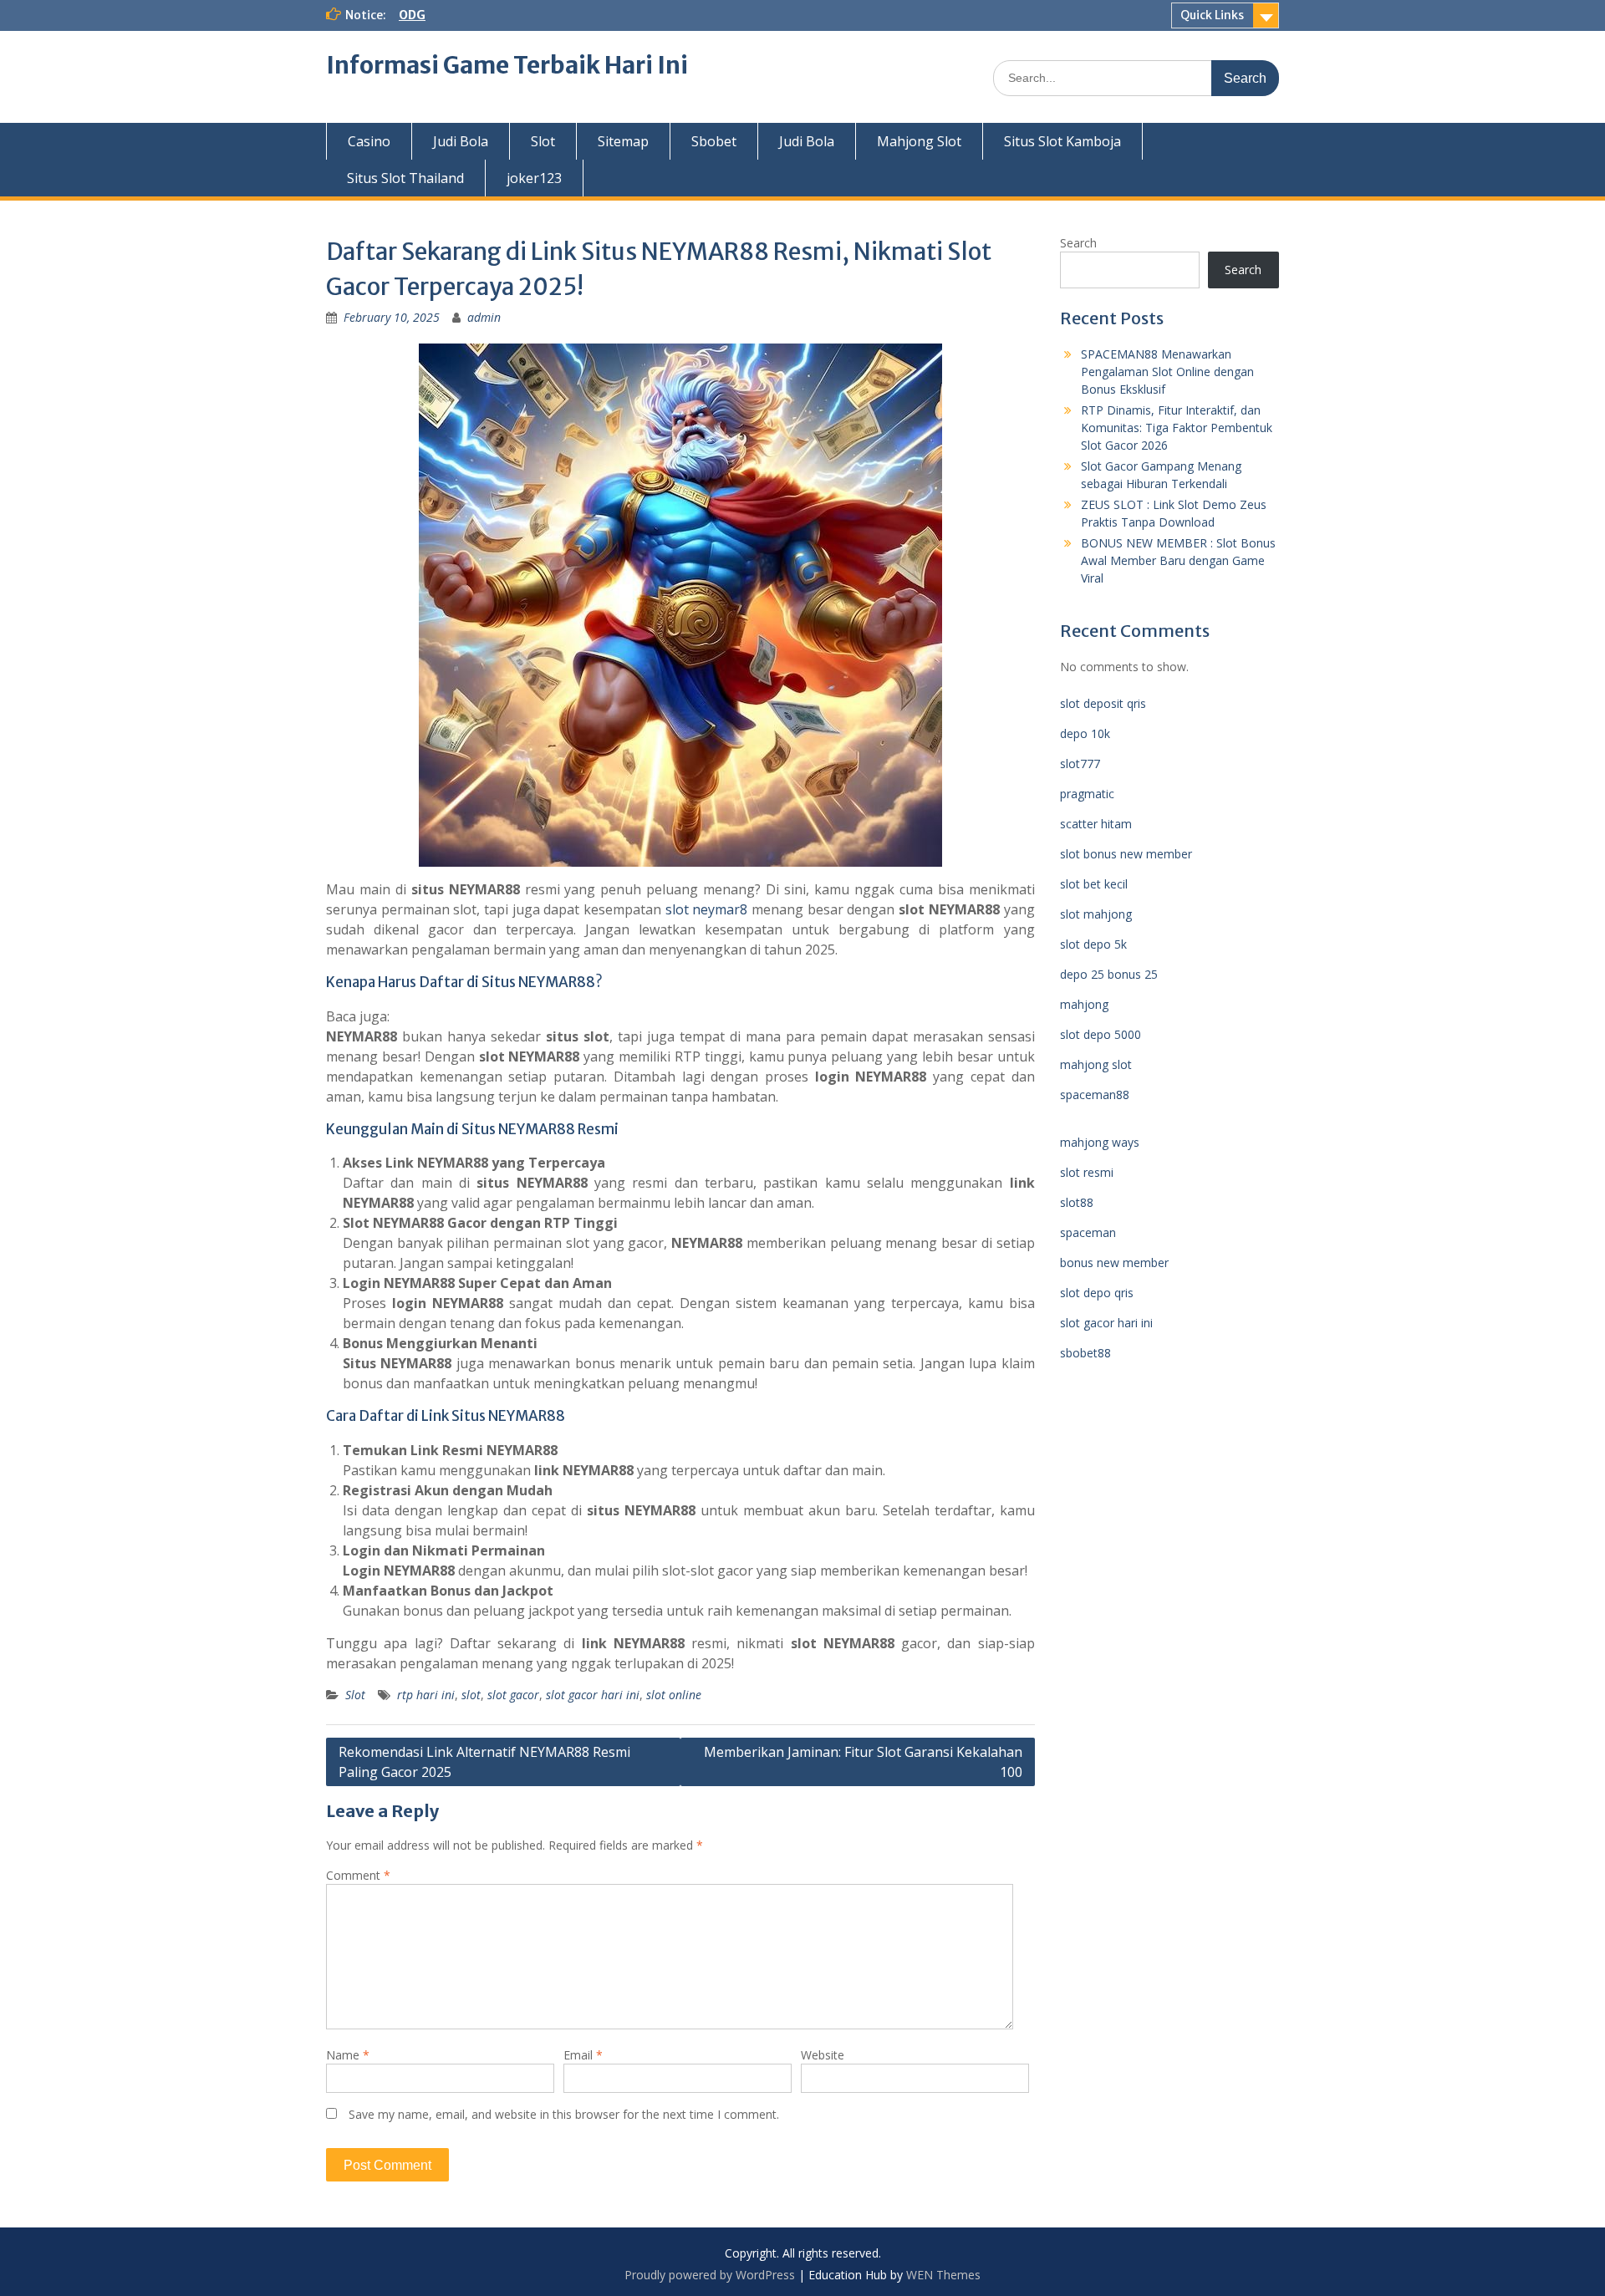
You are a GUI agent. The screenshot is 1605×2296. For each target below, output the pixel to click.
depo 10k (1085, 733)
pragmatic (1087, 794)
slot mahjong (1096, 914)
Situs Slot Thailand (405, 178)
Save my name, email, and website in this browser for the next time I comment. (564, 2114)
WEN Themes (943, 2275)
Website (823, 2055)
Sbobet (714, 141)
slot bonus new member (1126, 854)
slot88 (1077, 1202)
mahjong (1084, 1004)
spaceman (1088, 1232)
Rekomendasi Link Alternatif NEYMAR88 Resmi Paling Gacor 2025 (484, 1762)
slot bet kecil (1094, 884)
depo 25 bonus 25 (1109, 974)
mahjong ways (1100, 1142)
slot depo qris (1097, 1293)
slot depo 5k (1093, 944)
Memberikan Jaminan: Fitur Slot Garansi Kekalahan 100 (863, 1762)
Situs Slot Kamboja (1062, 141)
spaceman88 (1095, 1095)
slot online (674, 1695)
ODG (412, 15)
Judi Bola (461, 141)
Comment (358, 1875)
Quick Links (1212, 15)
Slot (543, 141)
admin (484, 317)
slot (471, 1695)
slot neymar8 (707, 909)
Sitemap (623, 141)
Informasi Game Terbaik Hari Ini (507, 65)
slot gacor (513, 1695)
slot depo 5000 (1101, 1034)
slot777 (1080, 764)
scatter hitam (1096, 824)
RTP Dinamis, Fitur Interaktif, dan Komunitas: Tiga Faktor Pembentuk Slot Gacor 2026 (1177, 428)
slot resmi (1087, 1172)
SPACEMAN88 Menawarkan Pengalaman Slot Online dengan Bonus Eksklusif (1167, 372)
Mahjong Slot (919, 141)
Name (348, 2055)
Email (583, 2055)
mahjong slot (1096, 1064)
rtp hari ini (426, 1695)
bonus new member (1114, 1263)
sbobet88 (1085, 1353)
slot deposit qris (1103, 703)
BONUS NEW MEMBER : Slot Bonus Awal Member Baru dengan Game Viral (1178, 560)
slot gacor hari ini (593, 1695)
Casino (369, 141)
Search (1078, 243)
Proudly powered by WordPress (710, 2275)
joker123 (534, 178)
